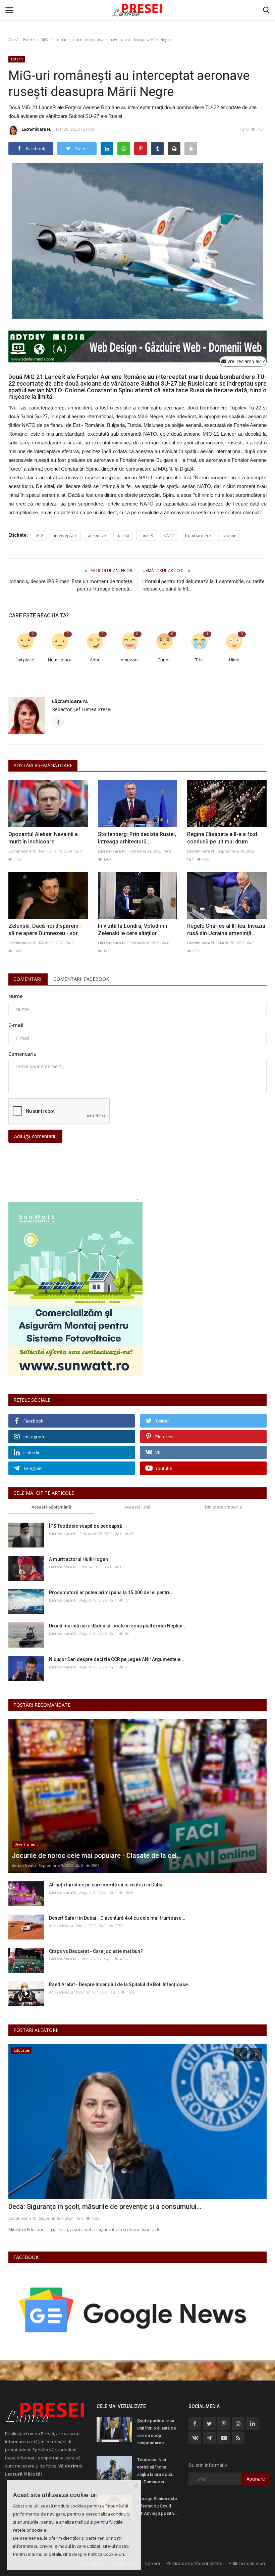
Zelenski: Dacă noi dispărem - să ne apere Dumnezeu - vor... (45, 930)
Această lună (137, 1507)
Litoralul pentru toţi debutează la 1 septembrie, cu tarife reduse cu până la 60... (204, 585)
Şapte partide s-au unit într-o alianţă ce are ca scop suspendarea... (157, 2432)
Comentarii (28, 979)
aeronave (97, 536)
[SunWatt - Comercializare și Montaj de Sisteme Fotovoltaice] (137, 1289)
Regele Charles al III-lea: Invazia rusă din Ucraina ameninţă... (226, 930)
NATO (169, 536)
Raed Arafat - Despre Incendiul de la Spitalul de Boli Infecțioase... (120, 1984)
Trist (200, 660)
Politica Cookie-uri (247, 2563)
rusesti (123, 536)
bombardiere (198, 536)
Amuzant (130, 660)
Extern (29, 39)
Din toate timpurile (224, 1507)
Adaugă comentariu (35, 1136)
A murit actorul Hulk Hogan (78, 1559)
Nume (15, 996)
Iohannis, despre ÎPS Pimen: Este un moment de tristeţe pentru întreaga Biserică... (71, 585)
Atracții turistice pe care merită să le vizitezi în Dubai (106, 1885)
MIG (40, 536)
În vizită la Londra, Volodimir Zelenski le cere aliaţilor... (133, 930)
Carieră (153, 2563)
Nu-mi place (60, 660)
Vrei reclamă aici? (245, 361)
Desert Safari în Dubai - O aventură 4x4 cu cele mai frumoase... (117, 1918)
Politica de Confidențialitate (194, 2563)
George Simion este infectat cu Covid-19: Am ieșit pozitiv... (158, 2506)
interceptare (66, 536)
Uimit (234, 660)
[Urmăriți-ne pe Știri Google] (134, 2310)
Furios (164, 660)
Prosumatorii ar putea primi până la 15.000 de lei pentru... (112, 1592)
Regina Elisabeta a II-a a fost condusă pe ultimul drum (222, 838)
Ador (95, 660)
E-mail (16, 1025)
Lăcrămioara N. (36, 129)
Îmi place (25, 660)
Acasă (13, 39)
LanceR (146, 536)
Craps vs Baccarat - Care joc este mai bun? (96, 1951)
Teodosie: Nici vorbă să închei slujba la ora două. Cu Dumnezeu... (155, 2471)
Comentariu (22, 1054)
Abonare (256, 2479)
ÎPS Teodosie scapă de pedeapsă (86, 1526)
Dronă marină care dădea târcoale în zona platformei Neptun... (118, 1626)
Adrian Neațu (24, 1865)
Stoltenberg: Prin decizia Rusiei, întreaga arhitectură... (137, 838)
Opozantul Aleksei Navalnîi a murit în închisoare (43, 838)
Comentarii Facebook (81, 979)
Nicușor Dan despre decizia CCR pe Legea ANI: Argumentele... (117, 1659)
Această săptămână (51, 1507)
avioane (229, 536)
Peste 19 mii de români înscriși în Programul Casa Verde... (96, 2207)
